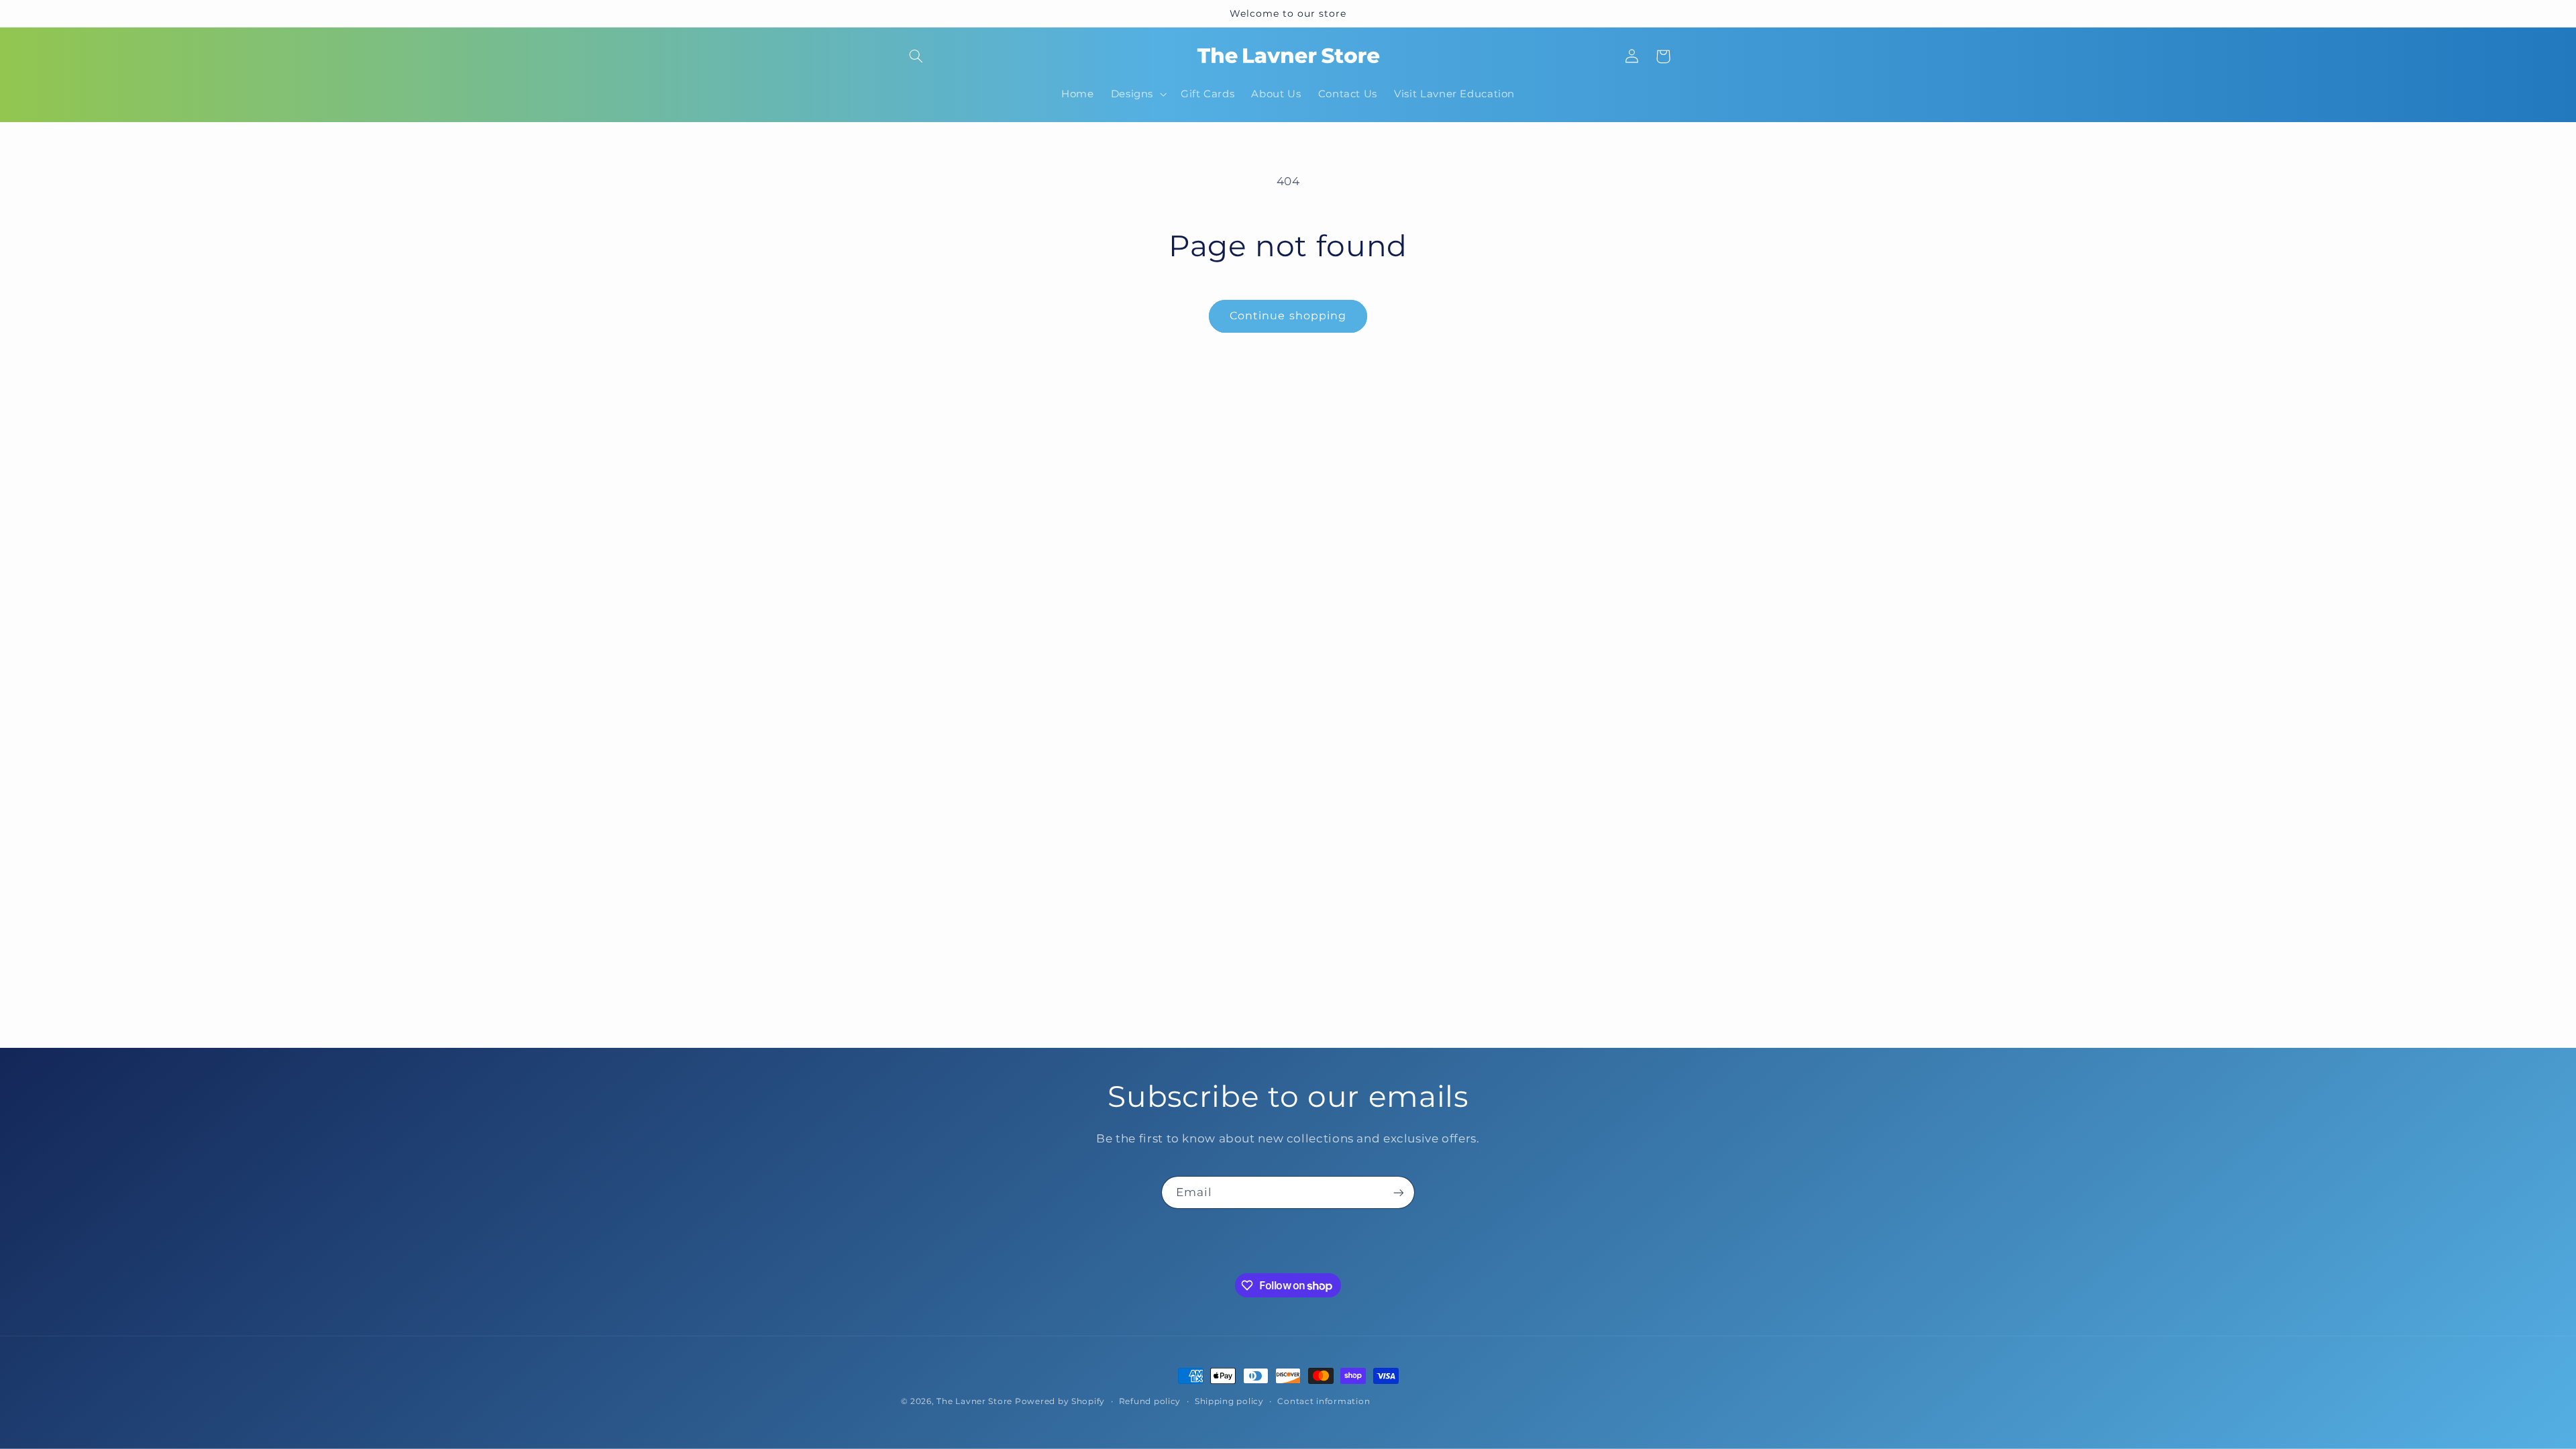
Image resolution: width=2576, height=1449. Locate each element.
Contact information (1324, 1401)
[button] (916, 56)
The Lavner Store (974, 1401)
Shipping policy (1229, 1401)
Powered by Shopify (1060, 1401)
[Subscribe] (1399, 1192)
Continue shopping (1288, 316)
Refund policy (1150, 1401)
